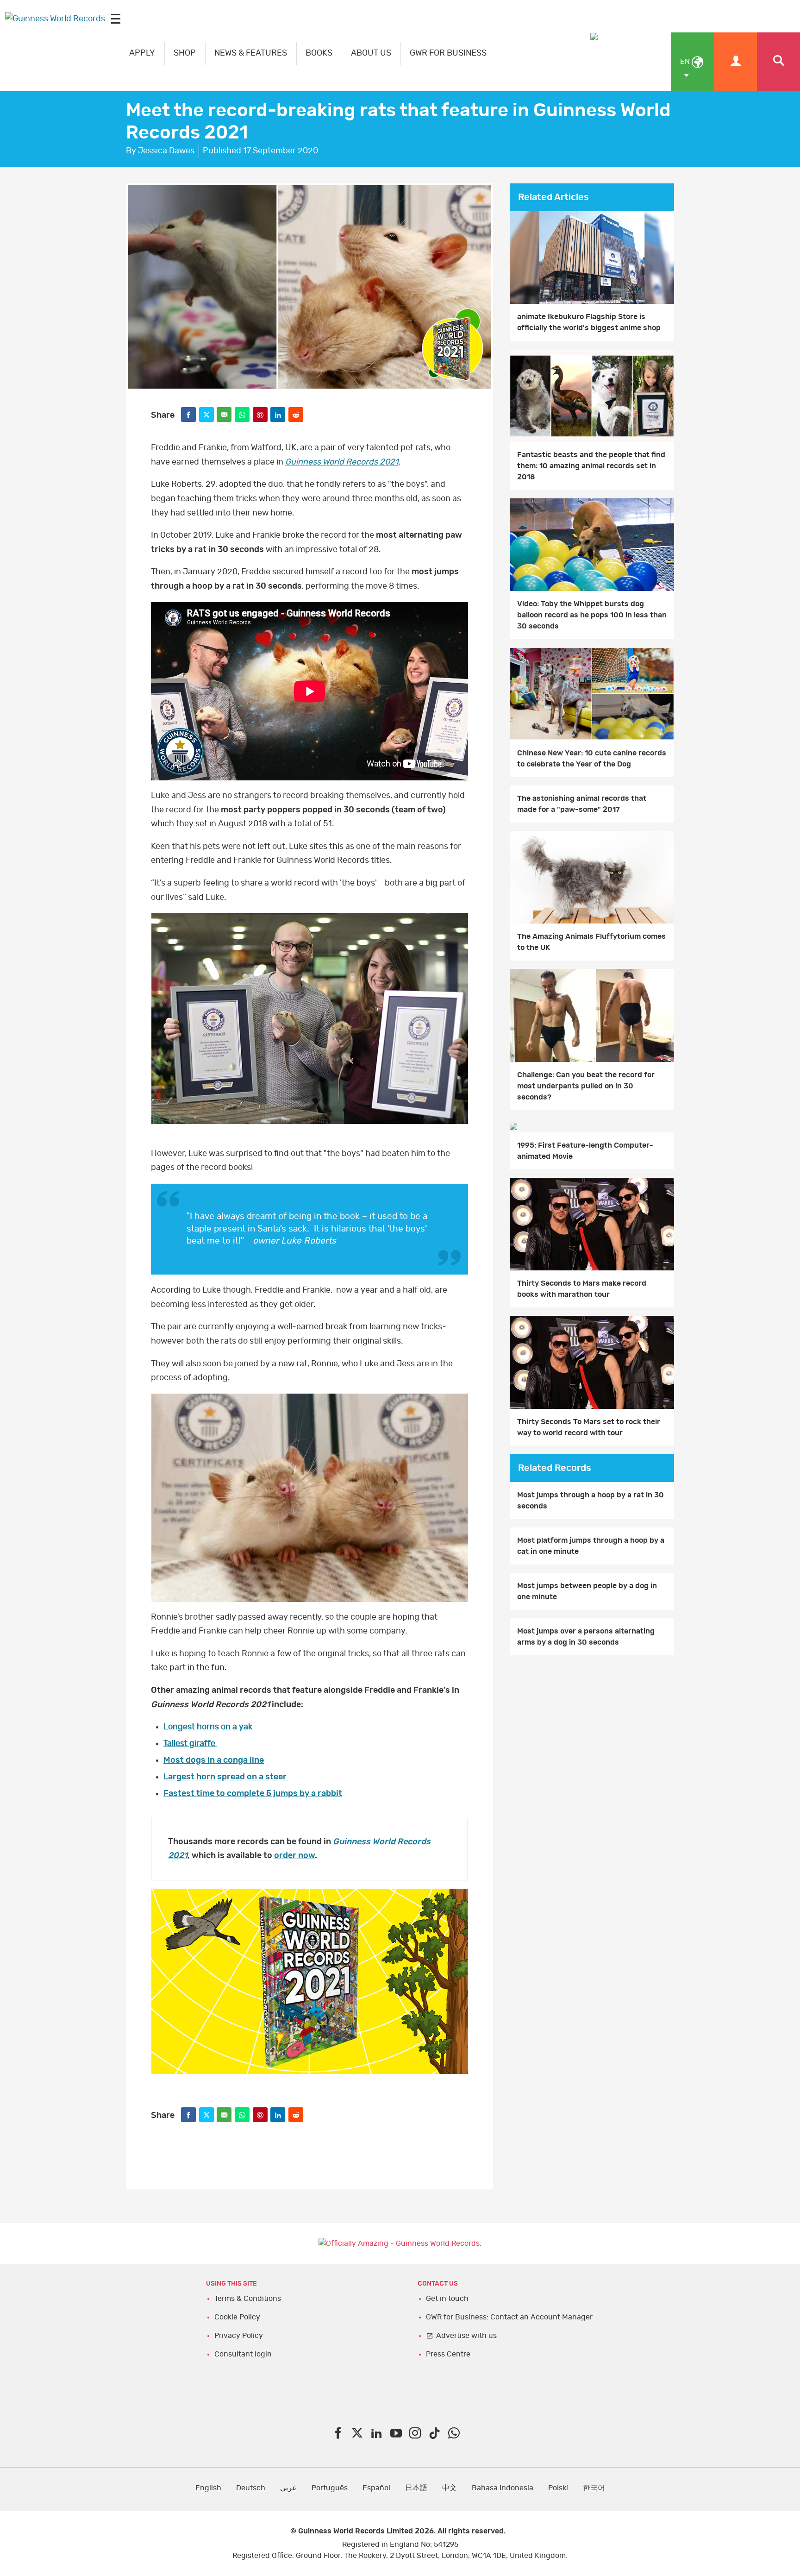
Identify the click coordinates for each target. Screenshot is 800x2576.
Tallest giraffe (190, 1744)
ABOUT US (371, 53)
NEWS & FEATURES (251, 53)
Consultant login (243, 2354)
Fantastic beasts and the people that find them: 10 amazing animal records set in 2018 (591, 466)
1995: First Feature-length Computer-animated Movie (585, 1151)
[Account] (735, 62)
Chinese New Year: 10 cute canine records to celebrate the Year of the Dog (592, 759)
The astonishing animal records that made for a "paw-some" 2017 (582, 804)
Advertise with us (466, 2336)
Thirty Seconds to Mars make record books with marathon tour (582, 1289)
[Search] (778, 62)
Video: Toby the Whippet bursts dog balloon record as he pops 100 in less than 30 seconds (592, 615)
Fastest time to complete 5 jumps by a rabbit (253, 1794)
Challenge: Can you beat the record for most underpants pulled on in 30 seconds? (586, 1086)
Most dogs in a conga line (214, 1760)
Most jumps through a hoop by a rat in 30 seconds (591, 1501)
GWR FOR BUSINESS (448, 53)
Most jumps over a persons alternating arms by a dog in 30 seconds (586, 1637)
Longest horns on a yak (208, 1727)
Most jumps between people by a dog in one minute (587, 1591)
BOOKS (319, 53)
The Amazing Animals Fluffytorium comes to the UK (591, 942)
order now (294, 1856)
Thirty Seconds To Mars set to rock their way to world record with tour (589, 1427)
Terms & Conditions (248, 2299)
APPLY (142, 53)
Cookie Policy (237, 2317)
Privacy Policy (239, 2336)
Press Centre (448, 2354)
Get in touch (447, 2299)
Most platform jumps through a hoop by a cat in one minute (591, 1546)
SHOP (185, 53)
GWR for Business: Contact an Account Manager (509, 2317)
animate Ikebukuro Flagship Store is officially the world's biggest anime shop (589, 322)
